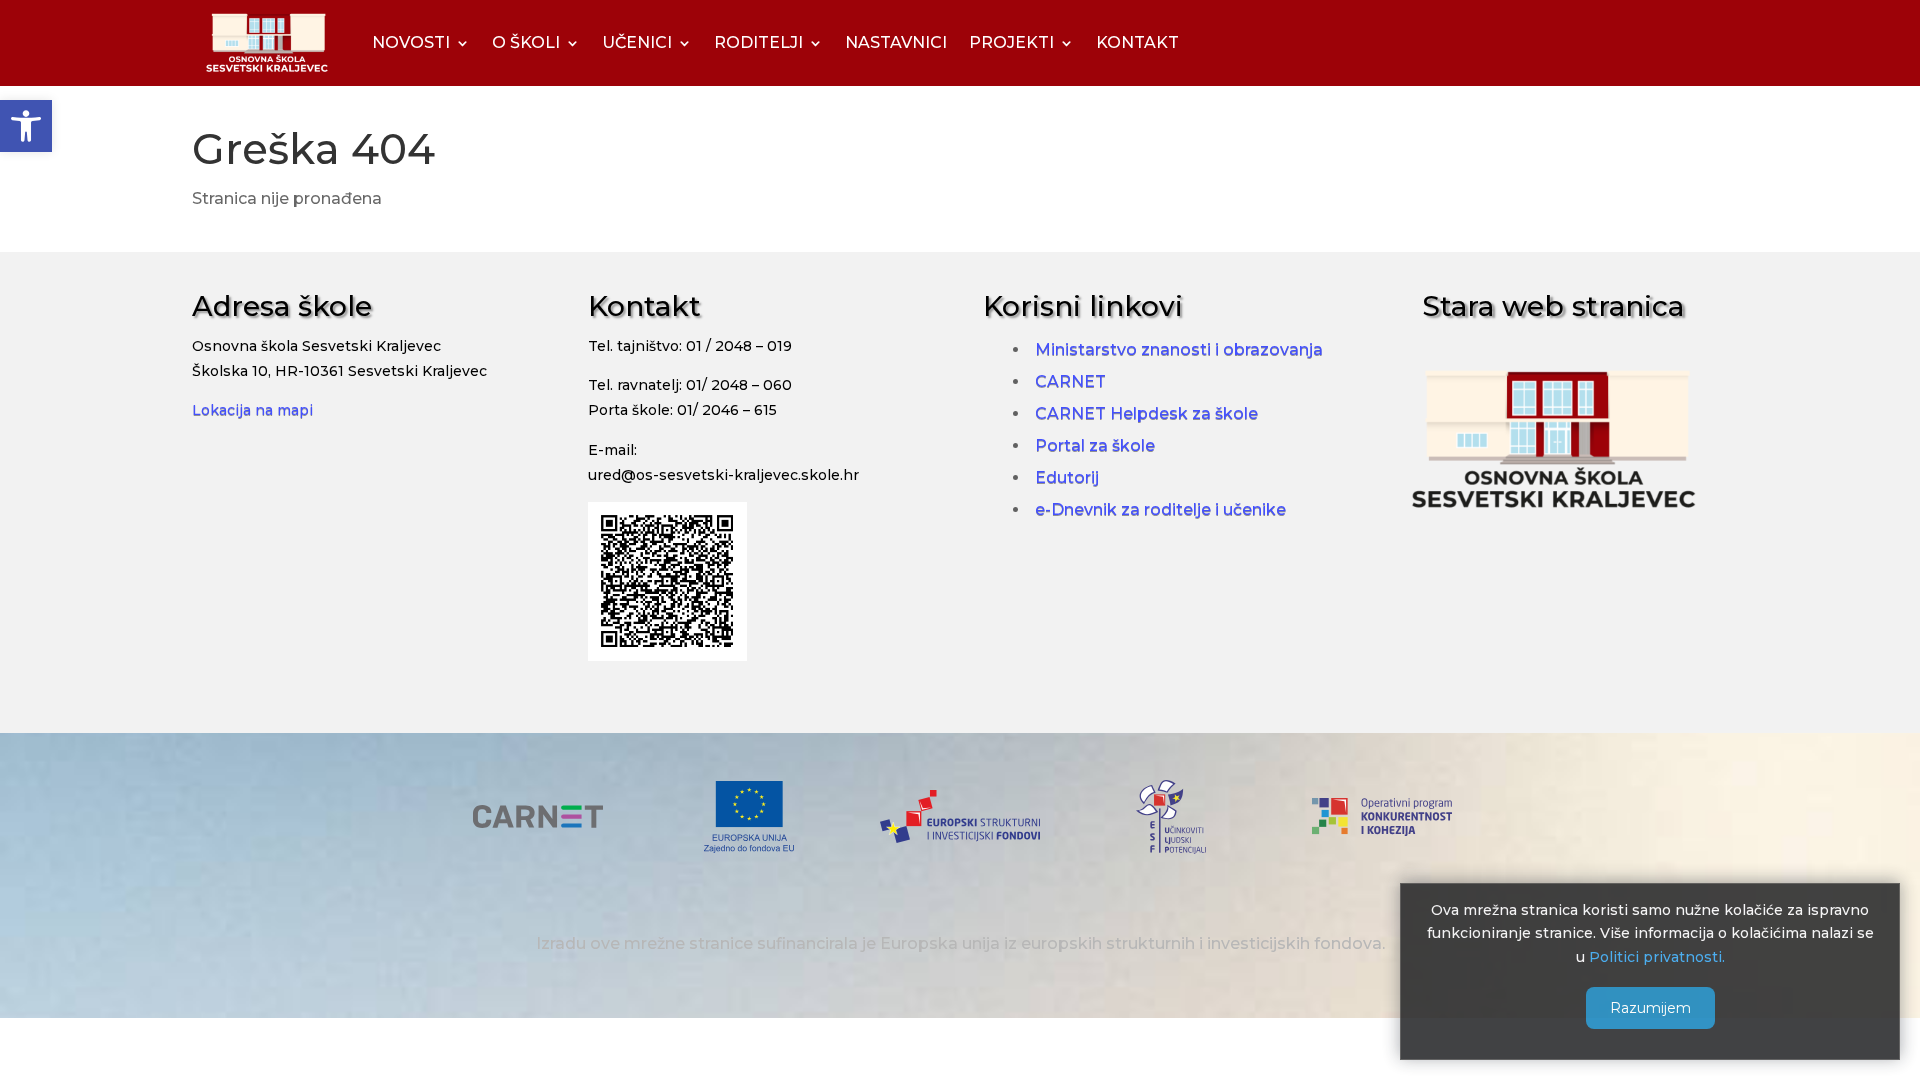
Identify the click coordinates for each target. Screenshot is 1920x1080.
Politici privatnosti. (1657, 957)
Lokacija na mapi (252, 410)
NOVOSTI (411, 42)
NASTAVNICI (896, 42)
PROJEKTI (1011, 42)
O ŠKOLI (526, 42)
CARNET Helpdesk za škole (1146, 413)
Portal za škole (1095, 445)
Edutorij (1067, 477)
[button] (26, 126)
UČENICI (637, 42)
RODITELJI (758, 42)
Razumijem (1650, 1007)
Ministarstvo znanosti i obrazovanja (1179, 349)
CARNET (1070, 381)
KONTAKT (1137, 42)
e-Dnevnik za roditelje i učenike (1160, 509)
